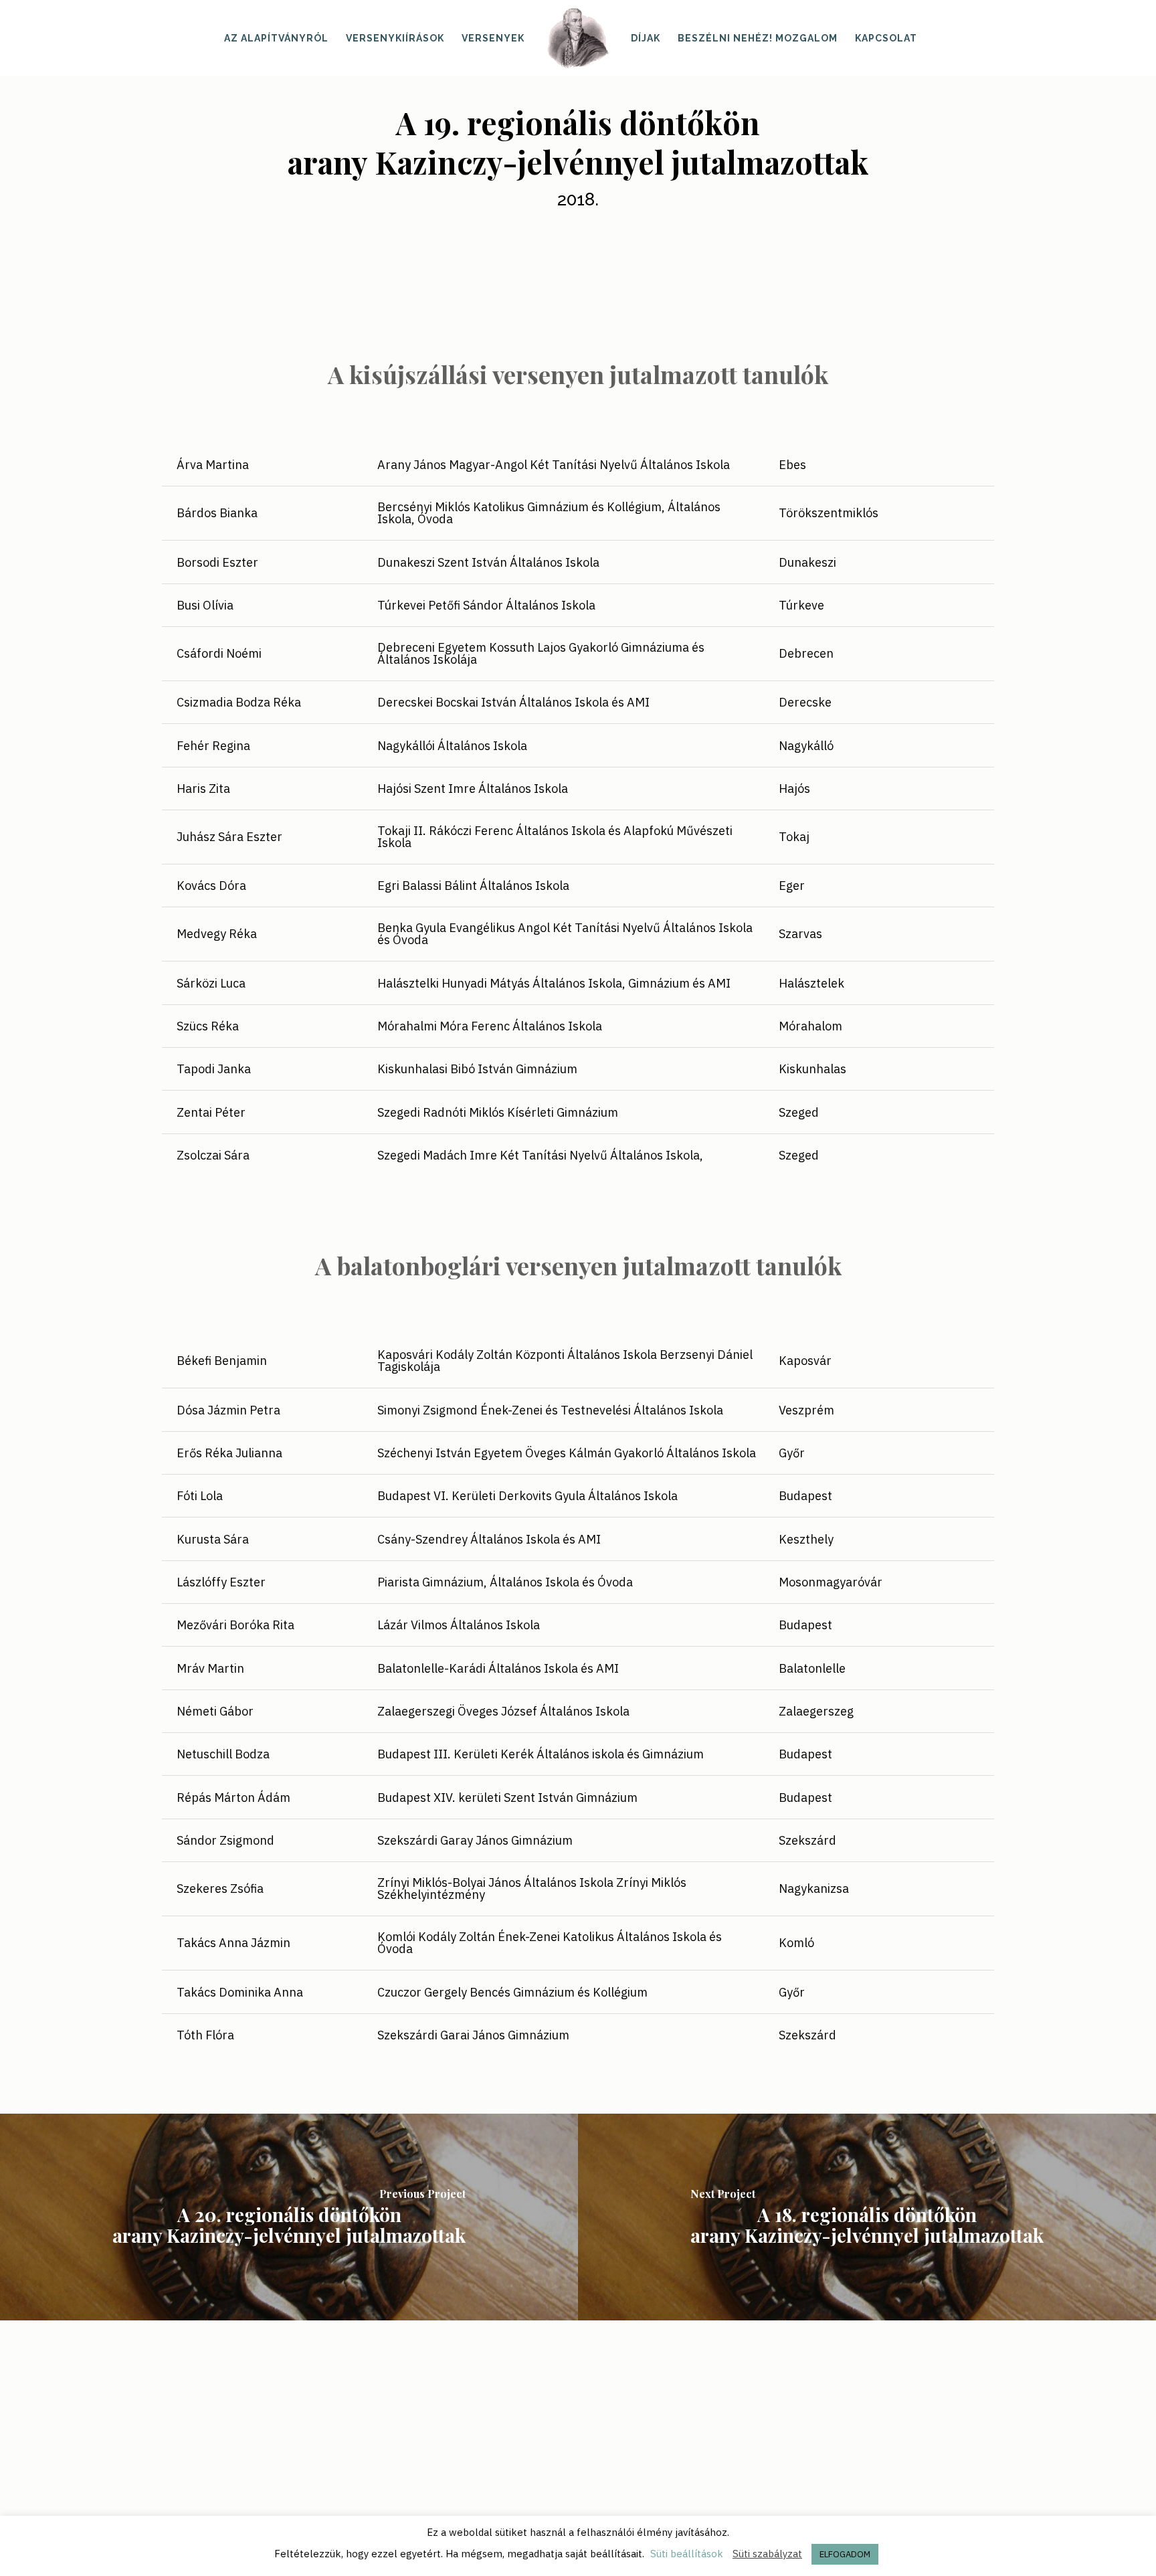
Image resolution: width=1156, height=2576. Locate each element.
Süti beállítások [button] (687, 2554)
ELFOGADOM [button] (845, 2554)
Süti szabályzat (767, 2554)
